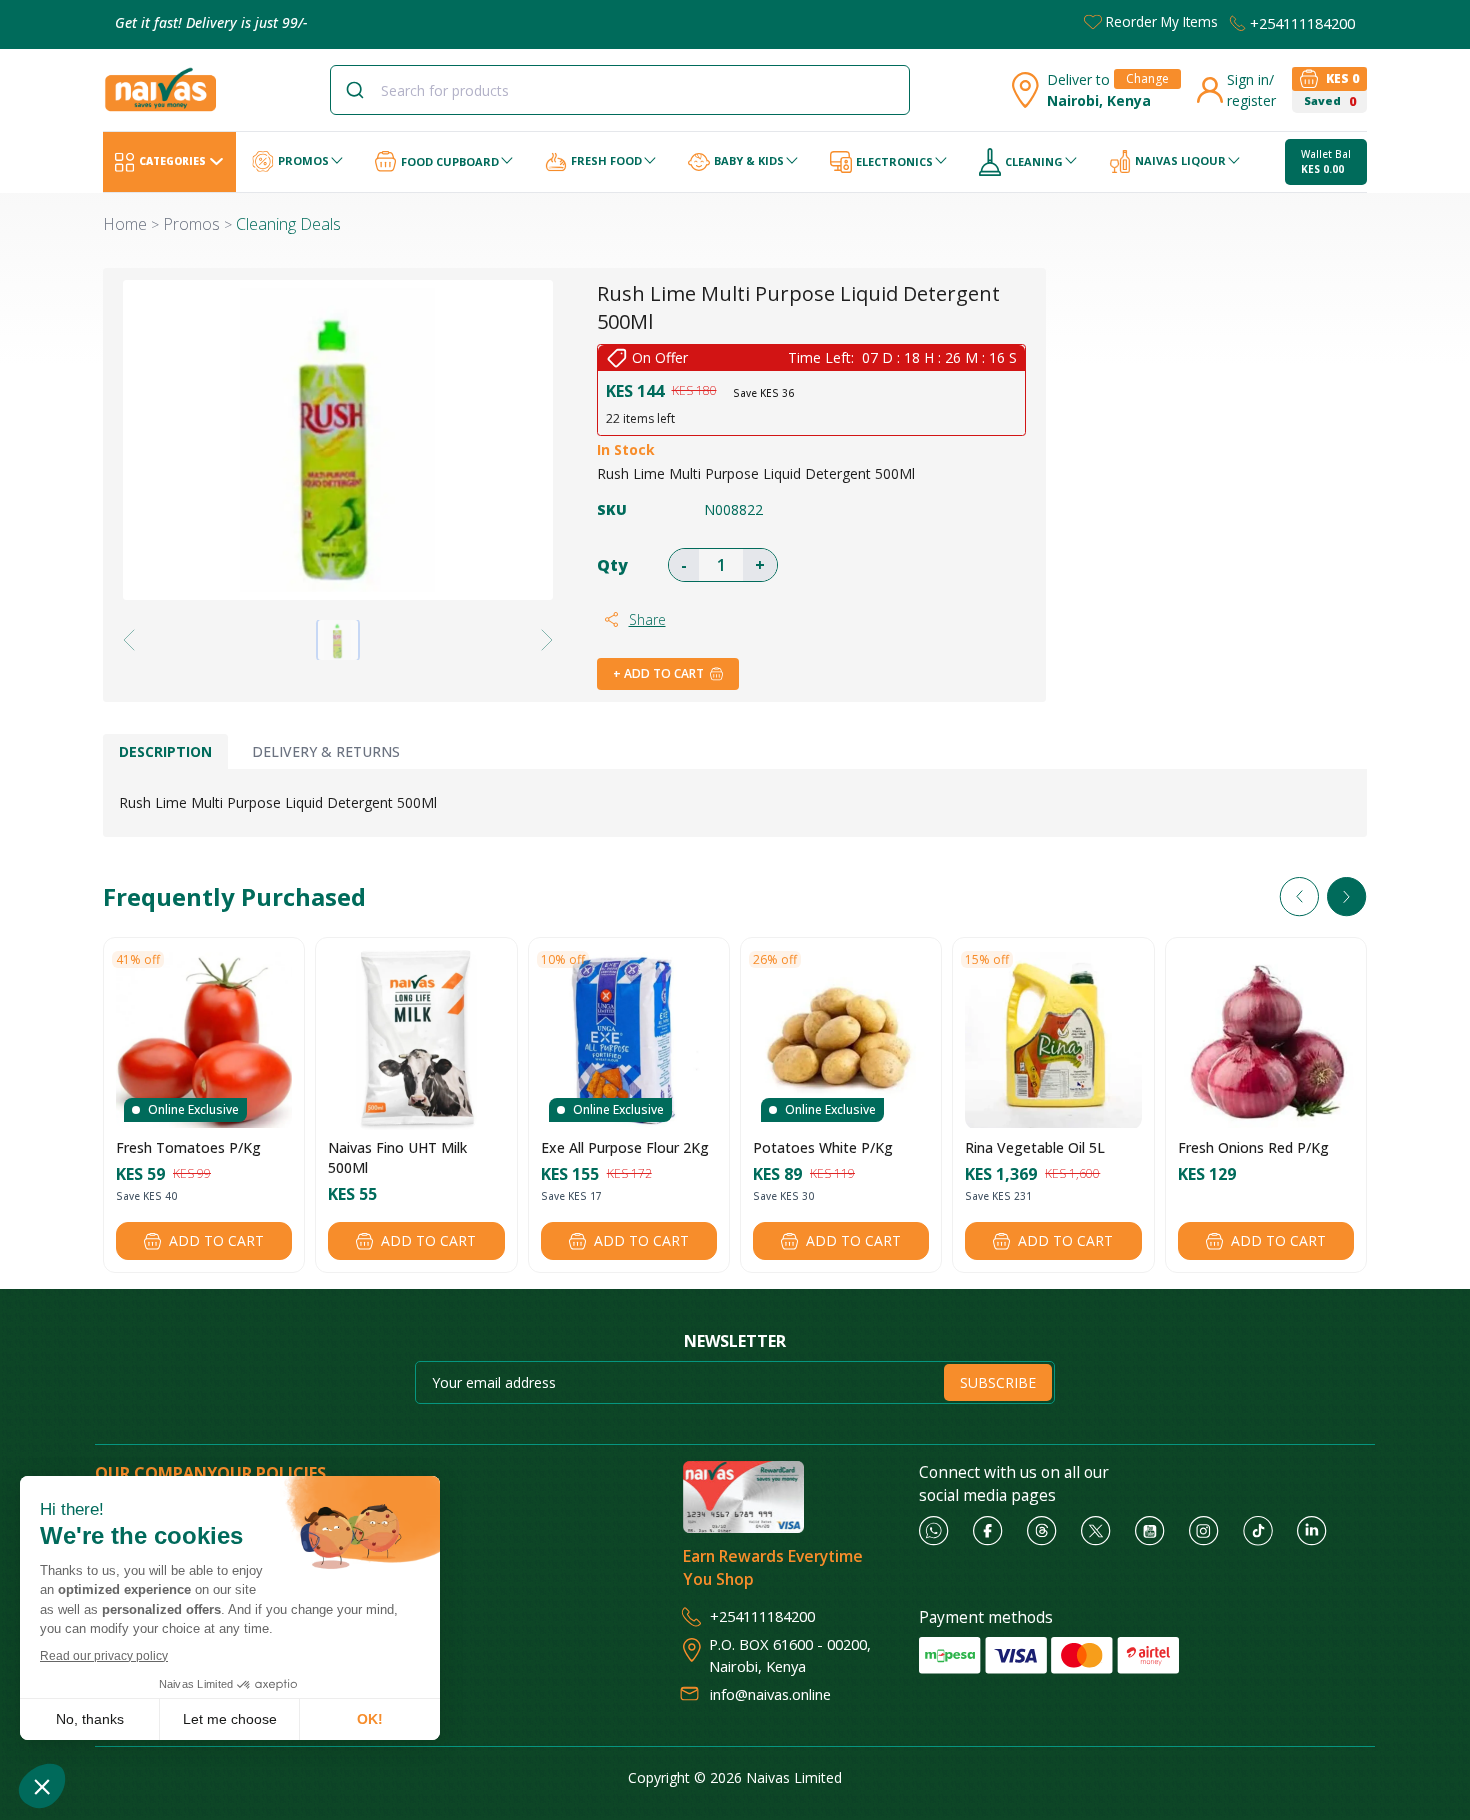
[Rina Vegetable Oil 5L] (1053, 1040)
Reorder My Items (1162, 21)
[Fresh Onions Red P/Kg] (1266, 1040)
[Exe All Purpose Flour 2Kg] (629, 1040)
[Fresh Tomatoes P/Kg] (204, 1040)
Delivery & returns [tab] (326, 751)
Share (647, 619)
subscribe (998, 1382)
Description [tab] (165, 751)
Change (1147, 78)
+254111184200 (1302, 23)
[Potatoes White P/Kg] (841, 1040)
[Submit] (363, 90)
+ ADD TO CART (658, 673)
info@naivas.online (770, 1694)
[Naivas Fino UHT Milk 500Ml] (416, 1040)
